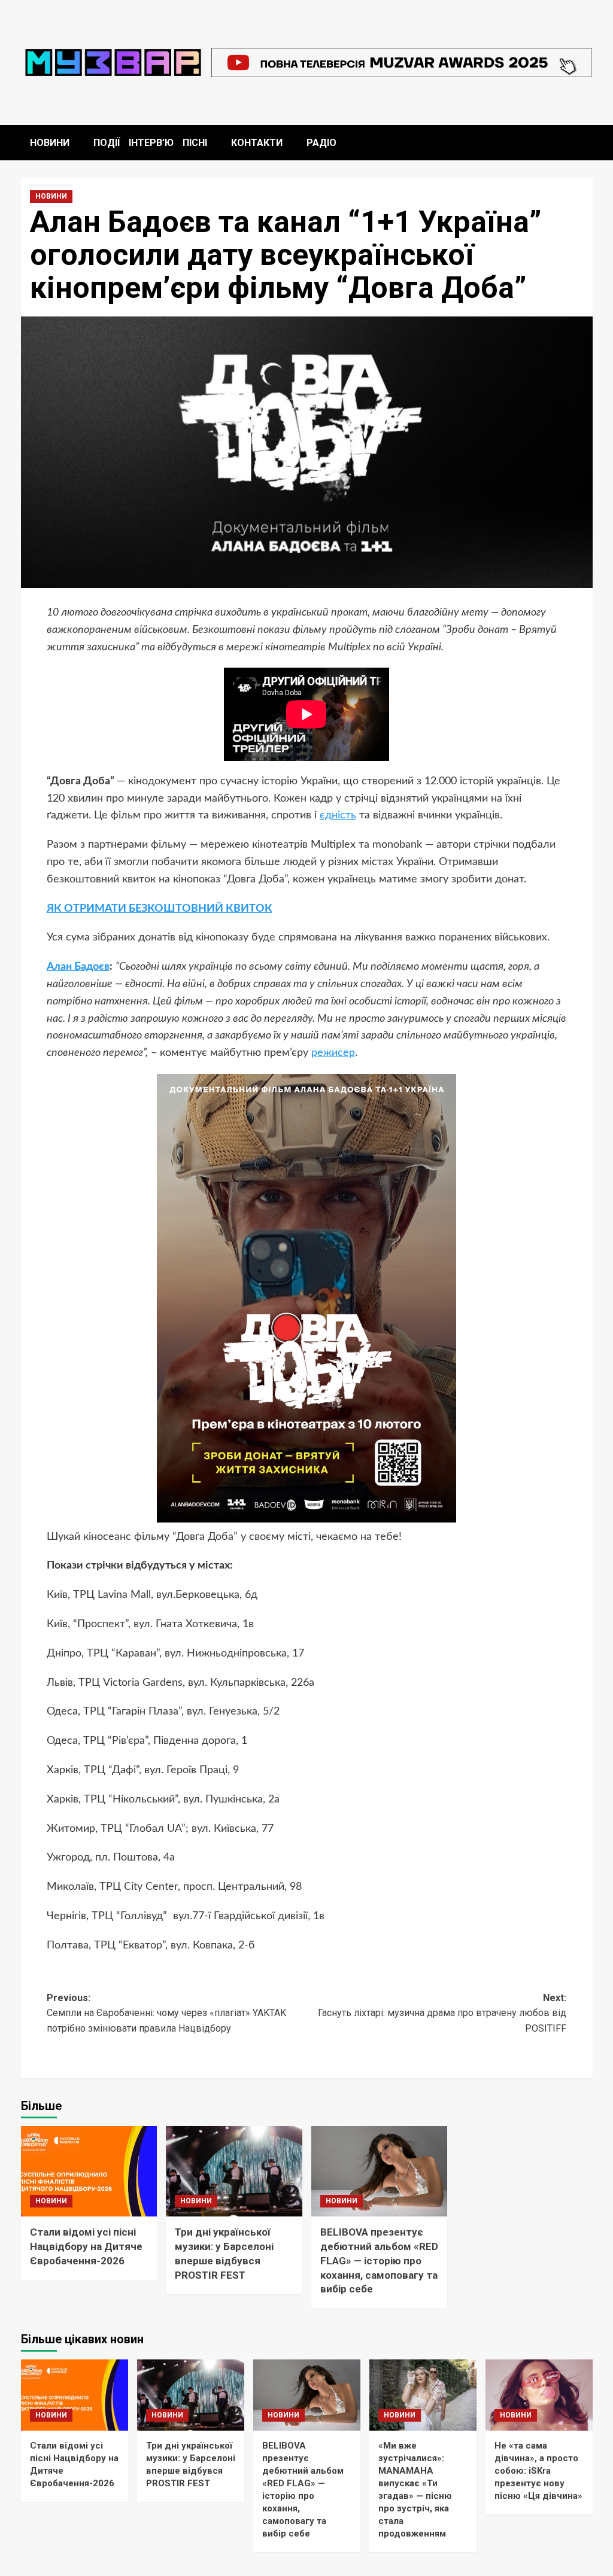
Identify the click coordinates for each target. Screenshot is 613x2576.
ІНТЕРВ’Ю (151, 143)
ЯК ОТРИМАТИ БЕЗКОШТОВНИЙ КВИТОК (160, 909)
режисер (333, 1053)
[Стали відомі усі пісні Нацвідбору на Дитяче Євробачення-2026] (89, 2172)
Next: (442, 2013)
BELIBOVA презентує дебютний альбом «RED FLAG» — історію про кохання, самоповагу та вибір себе (379, 2260)
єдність (338, 815)
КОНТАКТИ (257, 143)
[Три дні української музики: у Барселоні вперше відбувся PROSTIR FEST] (234, 2172)
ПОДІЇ (107, 143)
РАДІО (321, 143)
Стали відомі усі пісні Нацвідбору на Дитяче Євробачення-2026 (86, 2246)
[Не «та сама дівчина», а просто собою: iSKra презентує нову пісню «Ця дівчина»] (539, 2395)
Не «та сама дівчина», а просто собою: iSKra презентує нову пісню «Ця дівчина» (538, 2471)
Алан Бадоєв (78, 967)
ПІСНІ (195, 143)
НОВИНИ (50, 143)
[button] (585, 143)
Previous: (166, 2013)
